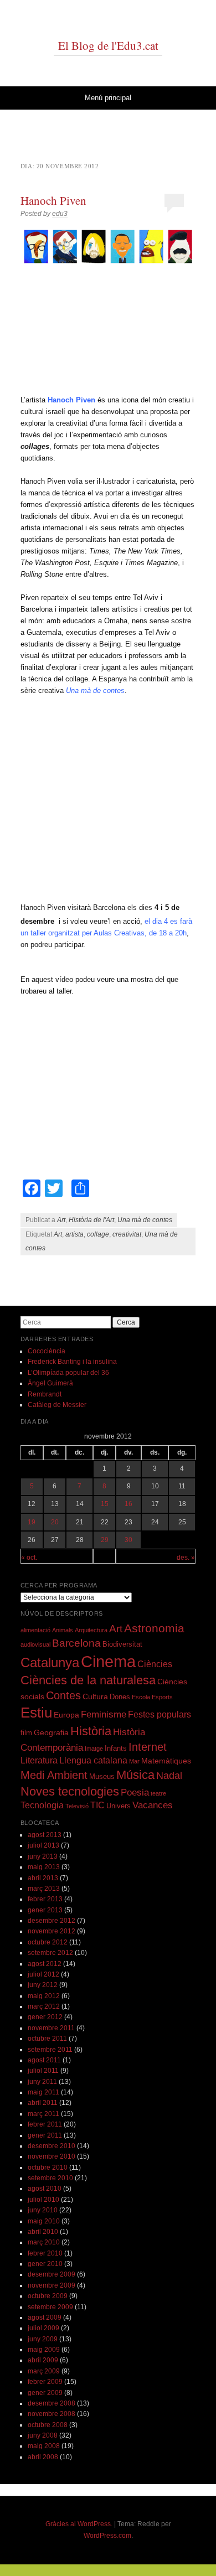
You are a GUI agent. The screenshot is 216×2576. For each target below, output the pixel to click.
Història (91, 1731)
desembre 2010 (52, 2146)
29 (105, 1540)
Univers (119, 1806)
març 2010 (44, 2242)
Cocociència (47, 1351)
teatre (158, 1793)
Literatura (39, 1760)
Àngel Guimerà (50, 1383)
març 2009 (44, 2371)
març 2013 (44, 1889)
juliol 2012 (43, 1974)
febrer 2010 (45, 2253)
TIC (97, 1805)
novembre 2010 (52, 2156)
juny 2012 (43, 1985)
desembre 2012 (52, 1921)
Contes (63, 1695)
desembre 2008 (52, 2403)
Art (61, 1220)
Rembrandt (45, 1394)
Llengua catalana (93, 1760)
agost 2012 (45, 1964)
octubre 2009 (48, 2296)
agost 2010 (45, 2189)
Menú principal (108, 98)
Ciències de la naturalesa (88, 1680)
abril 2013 (43, 1878)
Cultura (95, 1696)
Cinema (108, 1661)
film (26, 1733)
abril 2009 (43, 2360)
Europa (66, 1715)
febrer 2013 (45, 1899)
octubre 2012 (48, 1942)
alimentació (35, 1630)
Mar (134, 1761)
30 (128, 1540)
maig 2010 (44, 2221)
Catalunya (50, 1663)
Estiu (36, 1713)
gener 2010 (45, 2264)
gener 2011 (45, 2135)
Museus (102, 1777)
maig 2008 (44, 2446)
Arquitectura (91, 1630)
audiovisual (35, 1644)
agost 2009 (45, 2318)
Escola (141, 1697)
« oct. (29, 1558)
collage (98, 1234)
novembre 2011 (51, 2028)
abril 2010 (43, 2232)
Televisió (77, 1806)
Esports (162, 1697)
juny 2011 (42, 2082)
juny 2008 (43, 2435)
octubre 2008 (48, 2425)
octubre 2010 (48, 2168)
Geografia (51, 1732)
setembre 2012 (50, 1953)
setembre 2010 (50, 2178)
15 (105, 1504)
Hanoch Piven (53, 200)
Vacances (153, 1805)
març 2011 (43, 2114)
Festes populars (160, 1714)
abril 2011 (43, 2103)
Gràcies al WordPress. (79, 2524)
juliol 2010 (43, 2200)
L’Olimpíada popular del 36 (68, 1373)
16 (128, 1504)
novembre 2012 (52, 1931)
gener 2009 (45, 2393)
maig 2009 (44, 2350)
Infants (116, 1749)
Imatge (94, 1749)
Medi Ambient (54, 1775)
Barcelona (76, 1643)
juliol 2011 (43, 2071)
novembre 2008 (52, 2414)
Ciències (155, 1664)
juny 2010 (43, 2210)
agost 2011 (44, 2060)
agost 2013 (45, 1835)
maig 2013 (44, 1867)
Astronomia (154, 1628)
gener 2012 (45, 2017)
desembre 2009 (52, 2274)
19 (32, 1522)
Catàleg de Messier (57, 1405)
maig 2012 (44, 1996)
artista (74, 1234)
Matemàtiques (166, 1761)
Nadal (169, 1776)
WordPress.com (107, 2536)
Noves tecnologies (70, 1791)
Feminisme (104, 1714)
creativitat (127, 1234)
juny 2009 (43, 2339)
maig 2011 (43, 2092)
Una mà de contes (145, 1220)
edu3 (60, 214)
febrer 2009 (45, 2382)
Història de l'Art (91, 1220)
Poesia (135, 1793)
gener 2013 (45, 1910)
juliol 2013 (43, 1845)
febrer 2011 (45, 2124)
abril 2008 (43, 2457)
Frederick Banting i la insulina (72, 1362)
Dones (120, 1697)
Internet (148, 1747)
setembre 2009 (50, 2307)
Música (135, 1775)
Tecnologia (42, 1805)
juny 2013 (43, 1856)
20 (55, 1522)
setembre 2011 (50, 2050)
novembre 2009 (52, 2285)
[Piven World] (108, 247)
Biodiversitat (122, 1644)
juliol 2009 (43, 2328)
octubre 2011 (47, 2039)
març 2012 (44, 2006)
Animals (63, 1630)
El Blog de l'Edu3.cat (108, 45)
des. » (186, 1558)
